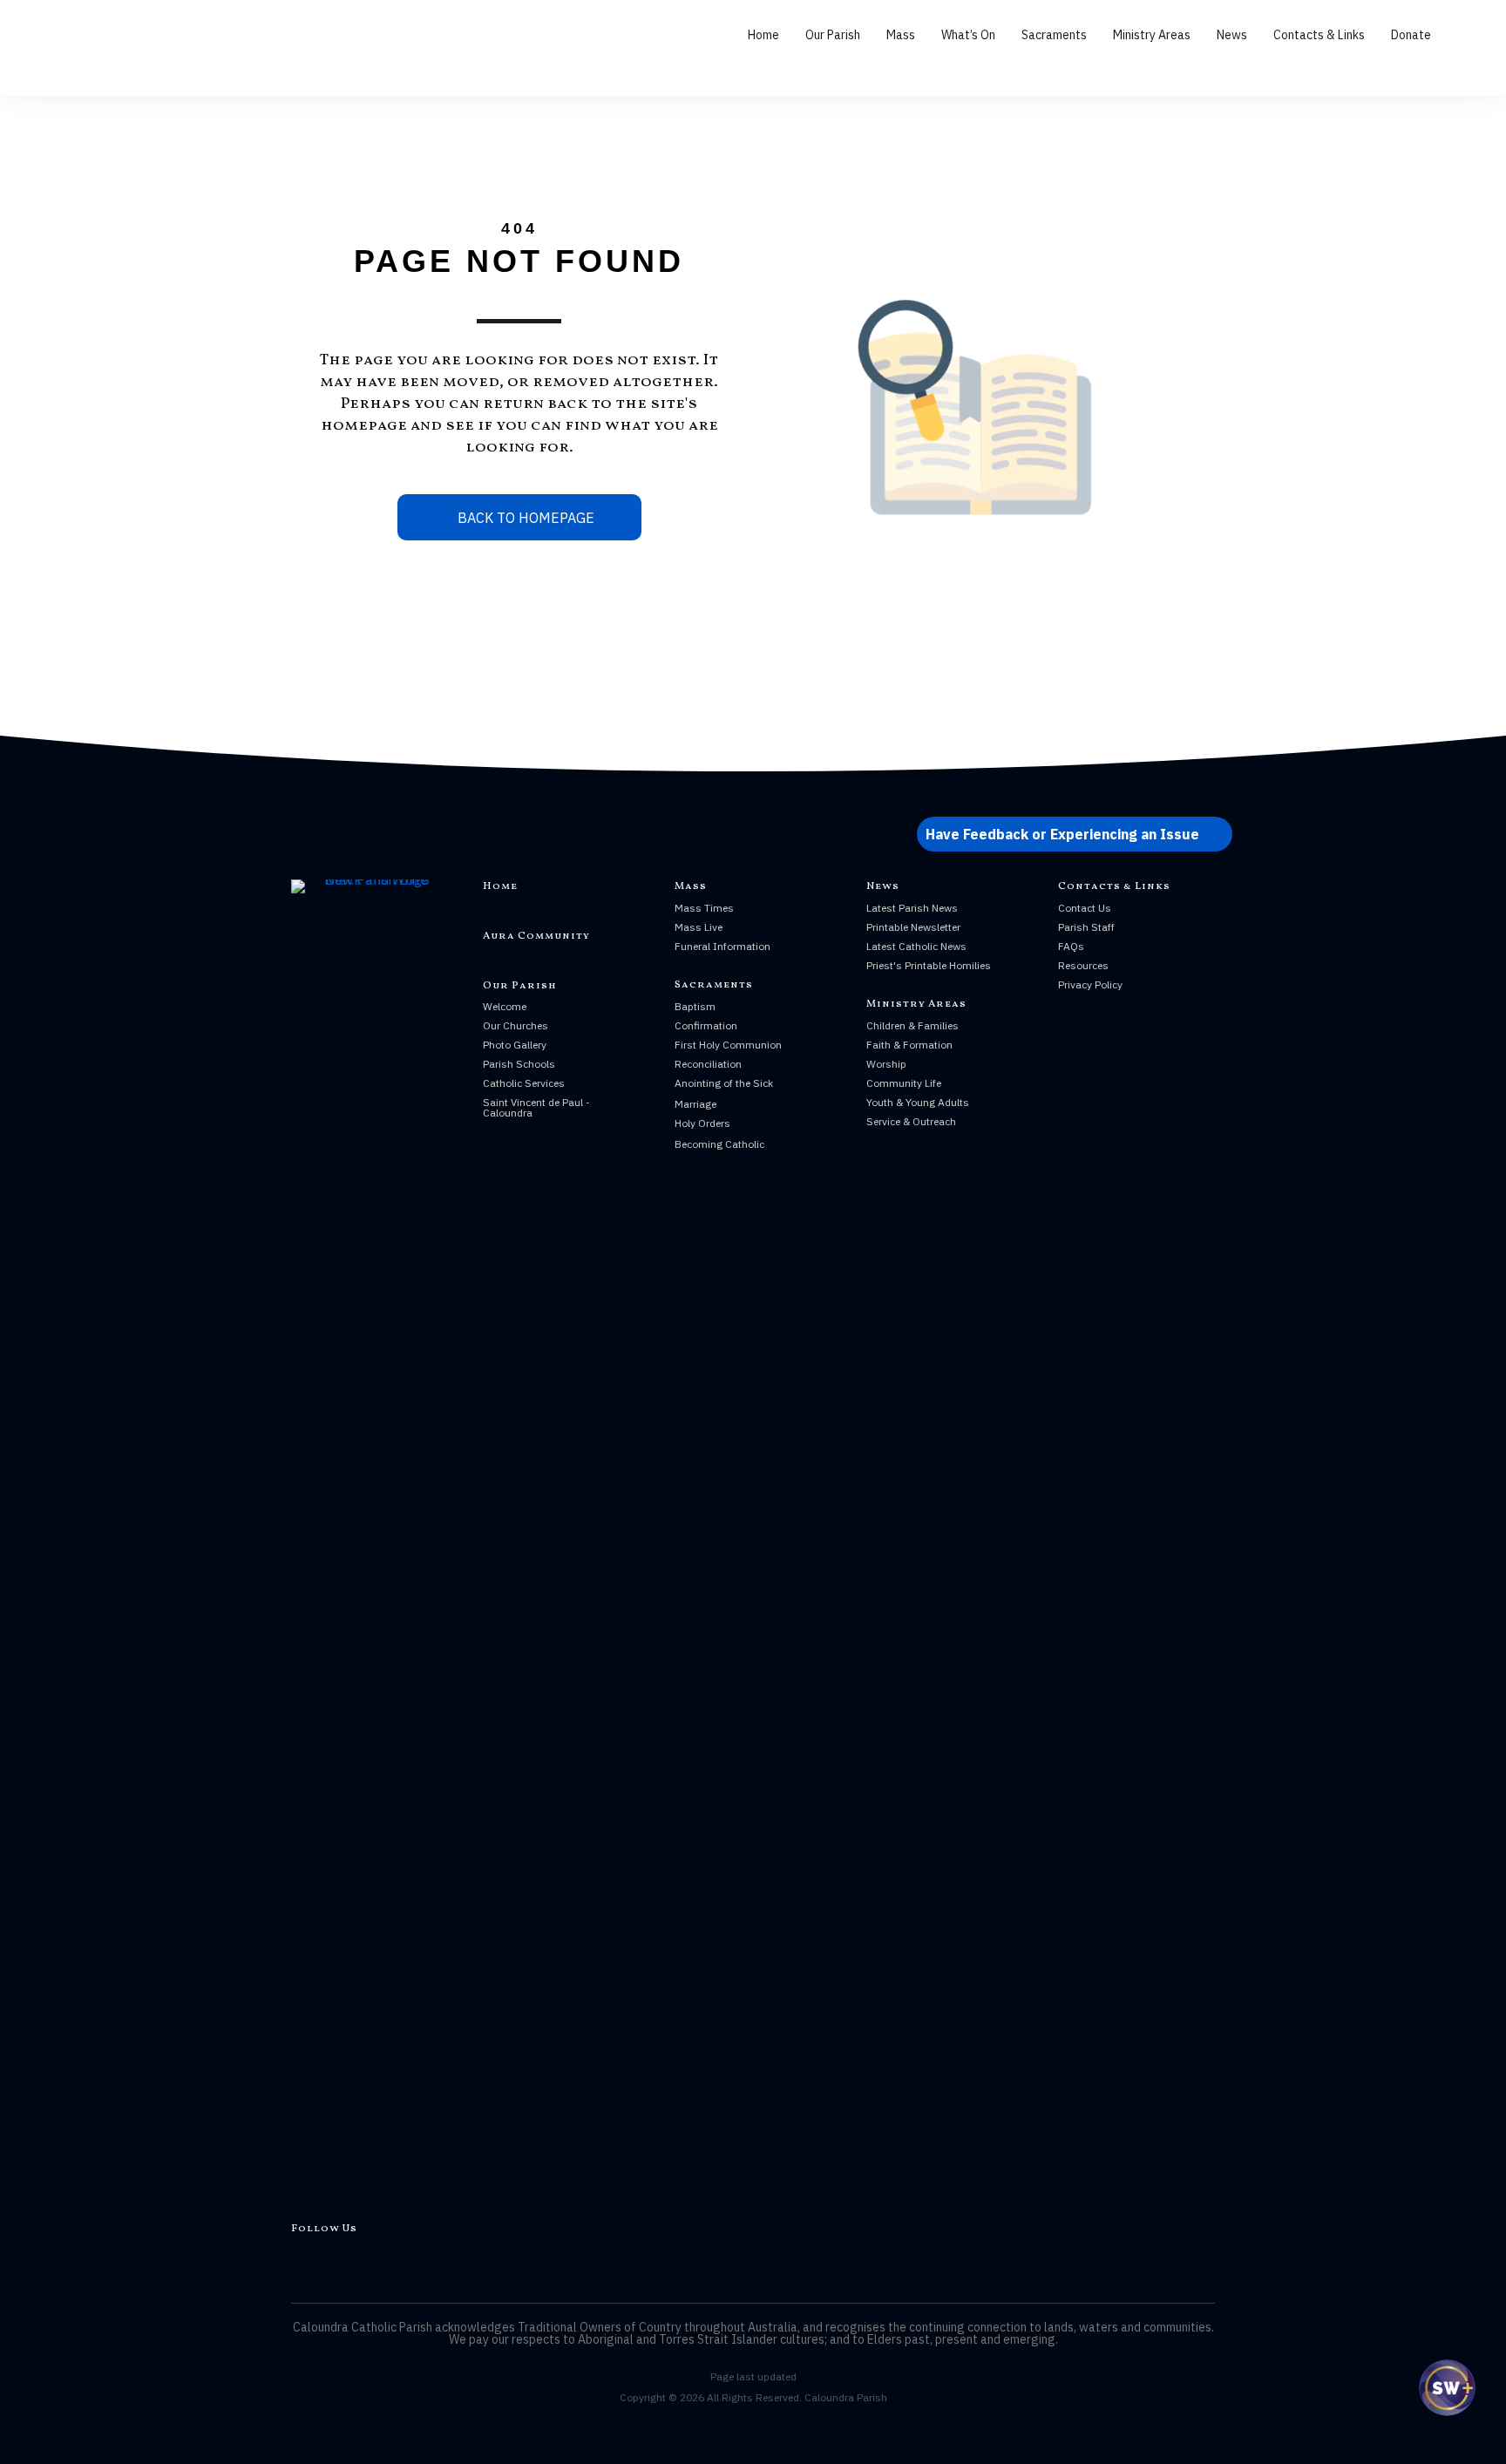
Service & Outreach (911, 1121)
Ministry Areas (1152, 35)
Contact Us (1085, 908)
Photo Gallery (515, 1045)
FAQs (1071, 946)
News (1232, 35)
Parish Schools (519, 1064)
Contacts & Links (1319, 35)
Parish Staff (1086, 927)
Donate (1411, 35)
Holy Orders (702, 1123)
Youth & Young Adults (918, 1102)
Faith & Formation (909, 1045)
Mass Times (704, 908)
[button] (1075, 834)
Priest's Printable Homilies (929, 965)
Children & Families (912, 1025)
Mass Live (699, 927)
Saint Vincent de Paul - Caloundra (536, 1107)
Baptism (695, 1006)
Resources (1083, 965)
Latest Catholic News (916, 946)
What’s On (968, 35)
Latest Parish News (912, 908)
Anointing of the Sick (724, 1083)
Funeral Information (722, 946)
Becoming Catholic (719, 1144)
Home (763, 35)
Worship (886, 1064)
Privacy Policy (1090, 984)
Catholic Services (524, 1083)
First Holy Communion (728, 1045)
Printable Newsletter (913, 927)
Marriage (695, 1104)
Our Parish (833, 35)
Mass (901, 35)
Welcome (505, 1006)
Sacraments (1054, 35)
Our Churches (516, 1025)
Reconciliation (708, 1064)
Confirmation (706, 1025)
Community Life (904, 1083)
